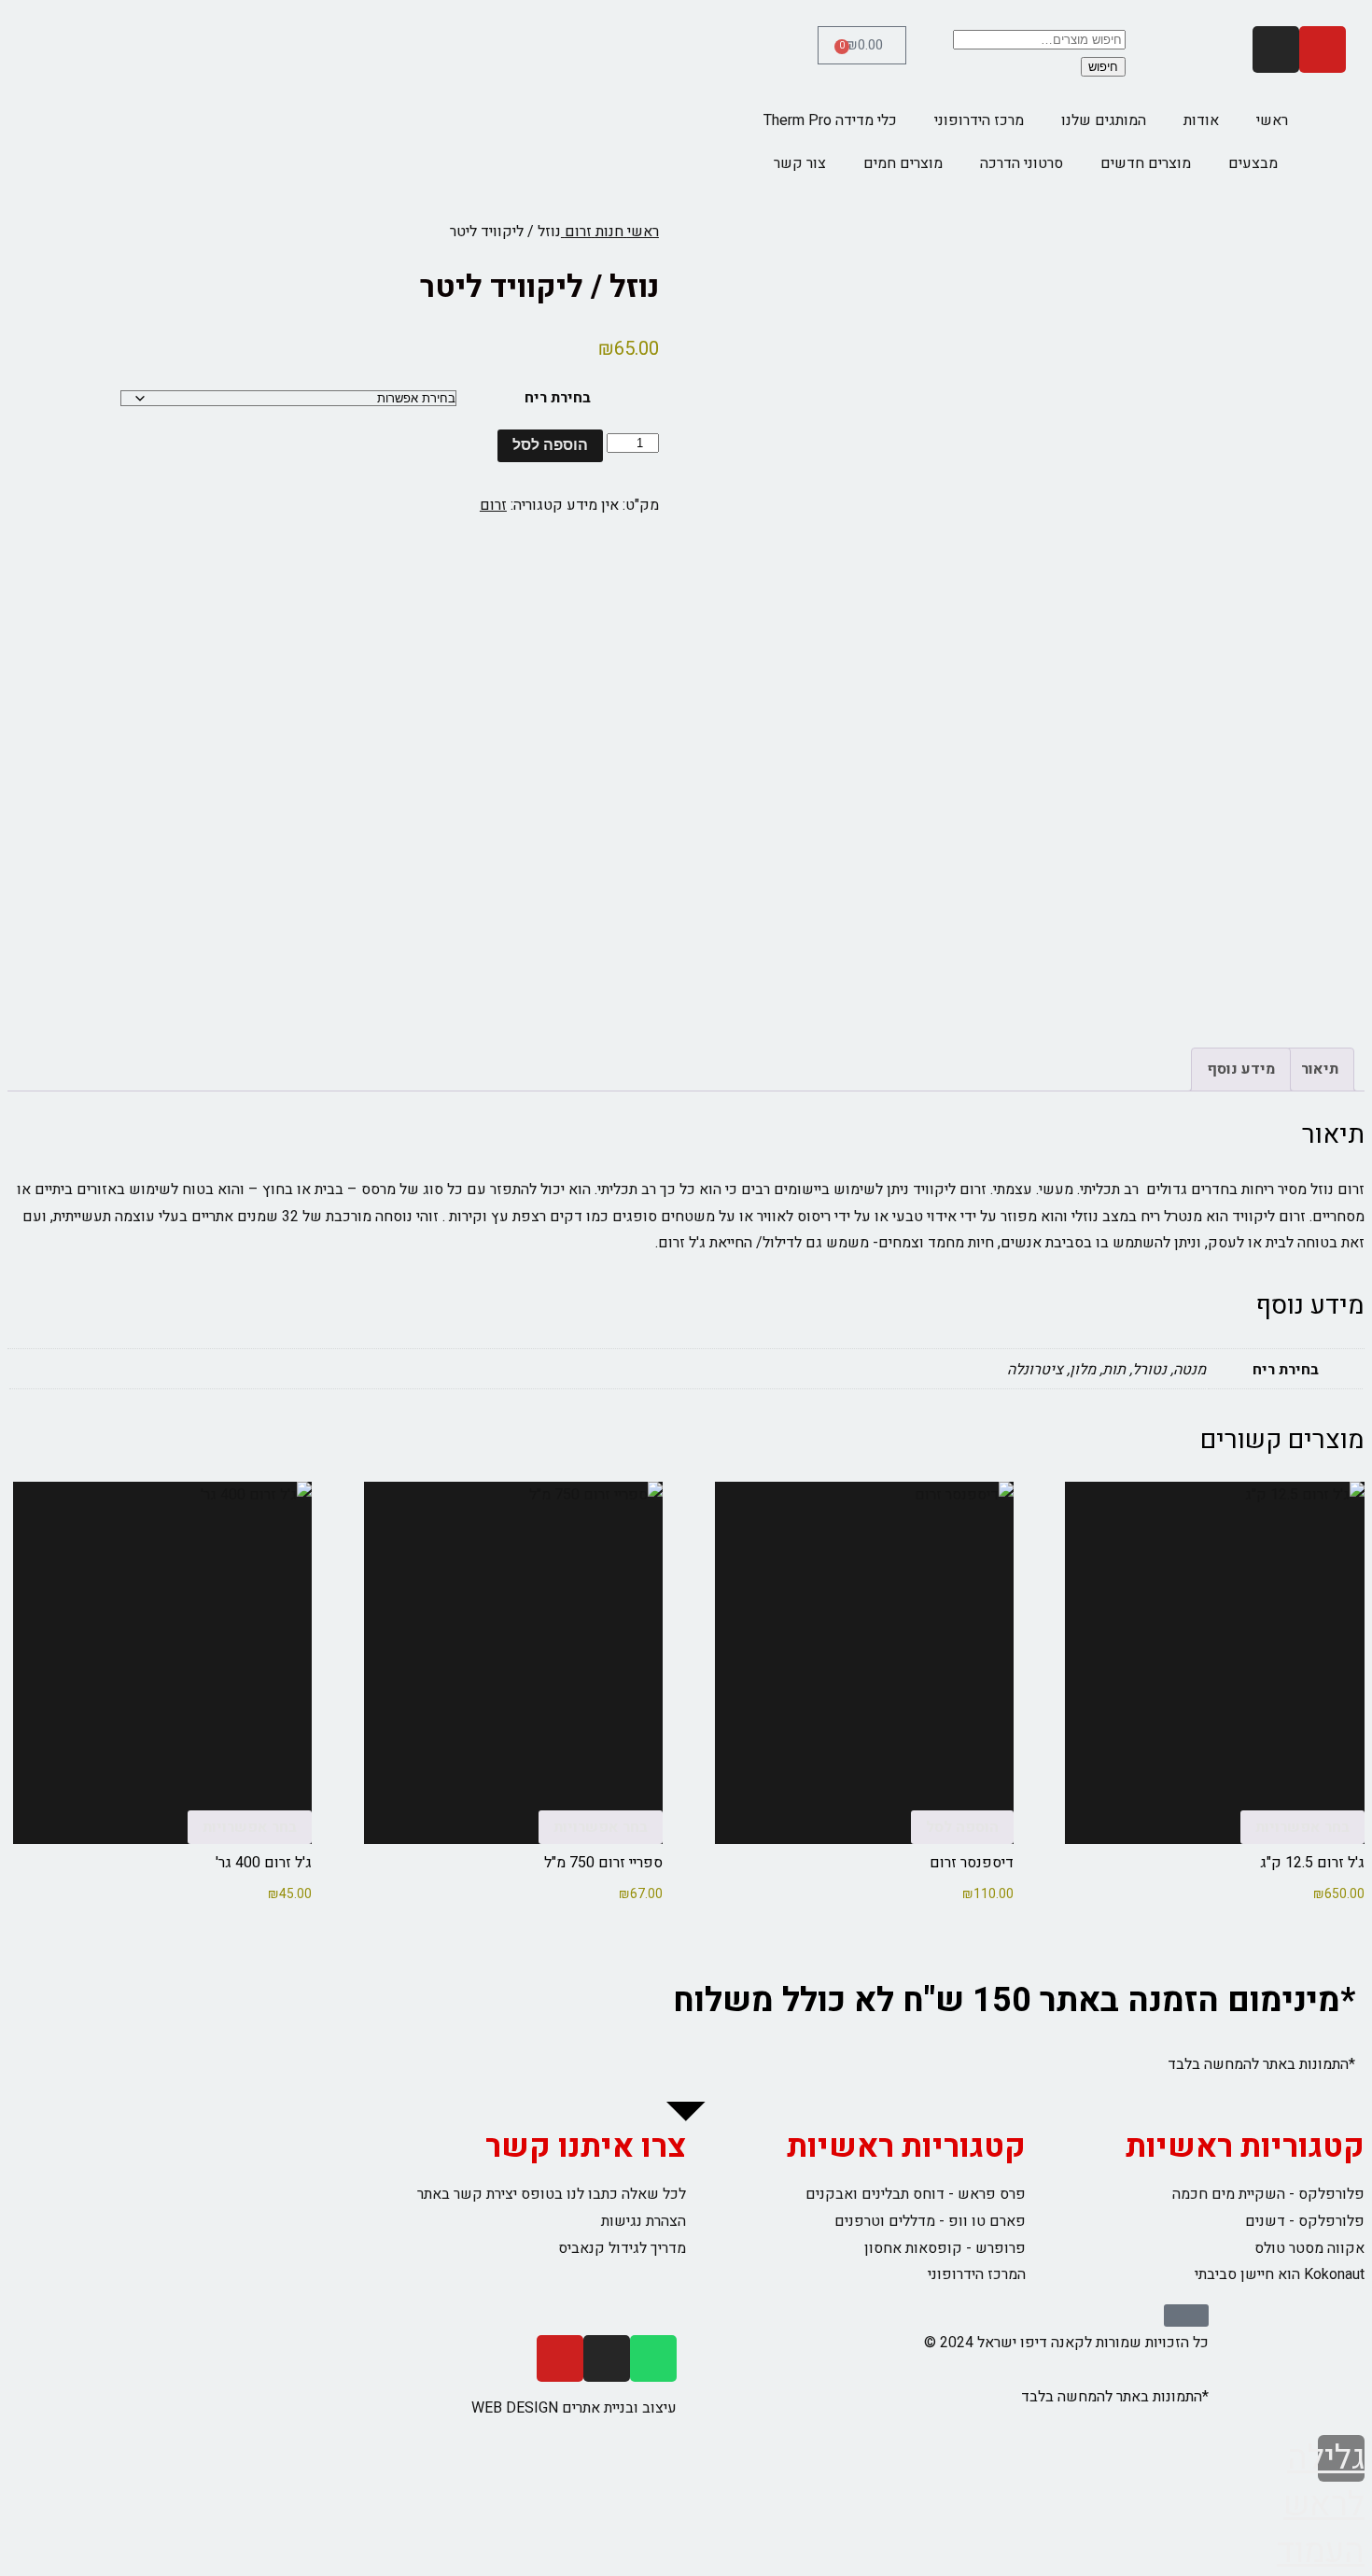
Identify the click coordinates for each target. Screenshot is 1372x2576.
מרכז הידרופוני (979, 120)
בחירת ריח (558, 398)
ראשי (1272, 120)
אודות (1201, 120)
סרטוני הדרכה (1022, 163)
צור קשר (800, 163)
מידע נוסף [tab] (1241, 1069)
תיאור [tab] (1320, 1069)
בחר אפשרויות (1302, 1827)
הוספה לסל (550, 445)
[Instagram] (1276, 49)
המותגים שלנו (1104, 120)
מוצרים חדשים (1146, 163)
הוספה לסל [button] (962, 1827)
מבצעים (1253, 163)
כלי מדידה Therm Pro (830, 120)
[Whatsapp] (653, 2358)
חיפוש (1103, 67)
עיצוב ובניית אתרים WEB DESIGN (574, 2408)
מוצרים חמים (903, 163)
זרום (493, 505)
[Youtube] (1323, 49)
